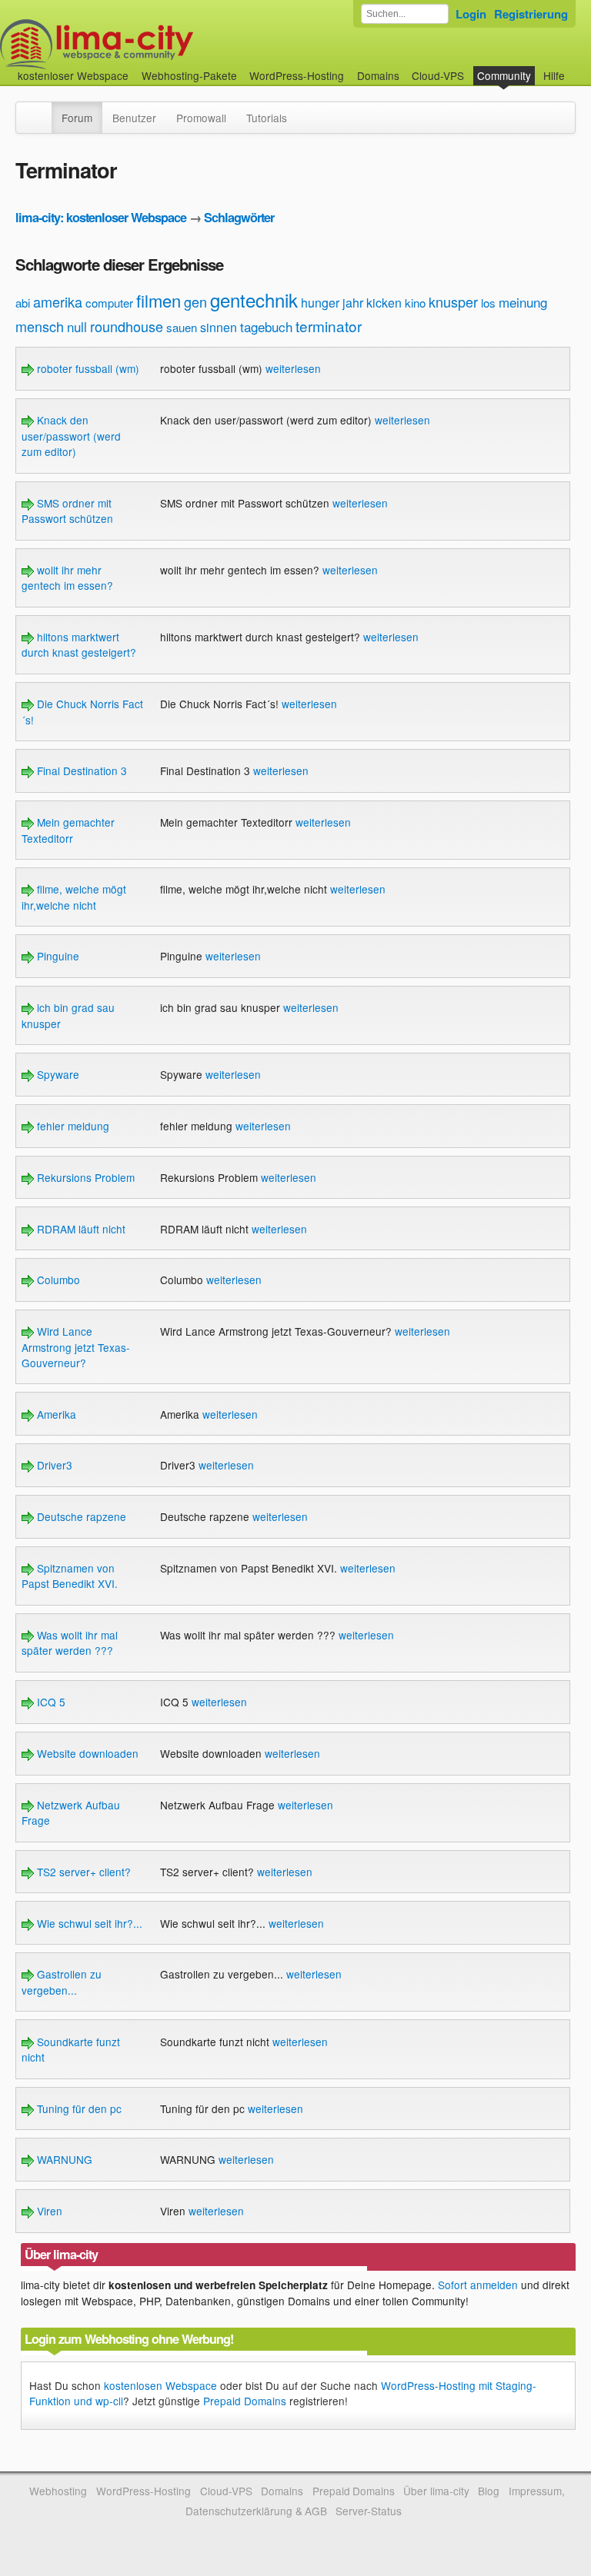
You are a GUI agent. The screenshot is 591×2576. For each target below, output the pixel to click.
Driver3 (53, 1465)
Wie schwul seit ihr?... (88, 1923)
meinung (523, 302)
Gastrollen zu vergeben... (62, 1982)
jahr (353, 303)
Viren (48, 2211)
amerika (58, 301)
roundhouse (127, 326)
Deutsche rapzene (80, 1516)
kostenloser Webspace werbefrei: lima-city (154, 44)
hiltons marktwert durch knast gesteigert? (79, 644)
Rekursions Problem (84, 1177)
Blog (489, 2491)
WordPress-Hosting (297, 75)
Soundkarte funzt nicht (71, 2049)
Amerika (55, 1414)
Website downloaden (86, 1753)
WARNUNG (63, 2159)
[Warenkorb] (577, 68)
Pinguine (57, 956)
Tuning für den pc (78, 2108)
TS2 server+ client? (82, 1872)
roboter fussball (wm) (87, 368)
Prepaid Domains (245, 2401)
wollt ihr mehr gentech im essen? (67, 577)
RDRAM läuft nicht (80, 1229)
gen (195, 301)
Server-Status (369, 2511)
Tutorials (267, 118)
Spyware (57, 1074)
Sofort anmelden (478, 2285)
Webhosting (58, 2491)
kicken (384, 303)
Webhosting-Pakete (189, 75)
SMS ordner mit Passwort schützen (67, 511)
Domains (378, 75)
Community (504, 75)
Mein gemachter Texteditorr (68, 830)
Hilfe (554, 75)
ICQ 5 (50, 1702)
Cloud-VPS (438, 75)
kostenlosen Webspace (160, 2385)
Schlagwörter (239, 217)
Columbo (57, 1280)
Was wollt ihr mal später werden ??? (70, 1642)
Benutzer (134, 118)
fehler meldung (72, 1126)
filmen (159, 300)
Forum (77, 118)
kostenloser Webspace (73, 75)
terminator (329, 326)
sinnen (219, 327)
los (488, 303)
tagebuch (266, 326)
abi (23, 303)
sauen (182, 327)
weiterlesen (293, 368)
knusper (453, 301)
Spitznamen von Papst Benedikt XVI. (70, 1576)
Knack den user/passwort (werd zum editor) (71, 436)
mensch (40, 326)
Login (471, 14)
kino (415, 303)
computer (109, 303)
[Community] (42, 110)
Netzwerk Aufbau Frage (71, 1812)
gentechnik (254, 300)
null (77, 326)
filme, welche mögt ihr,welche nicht (74, 897)
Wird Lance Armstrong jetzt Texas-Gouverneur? (76, 1347)
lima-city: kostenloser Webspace (101, 217)
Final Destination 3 (80, 770)
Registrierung (531, 14)
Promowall (201, 118)
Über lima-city (436, 2491)
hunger (320, 303)
